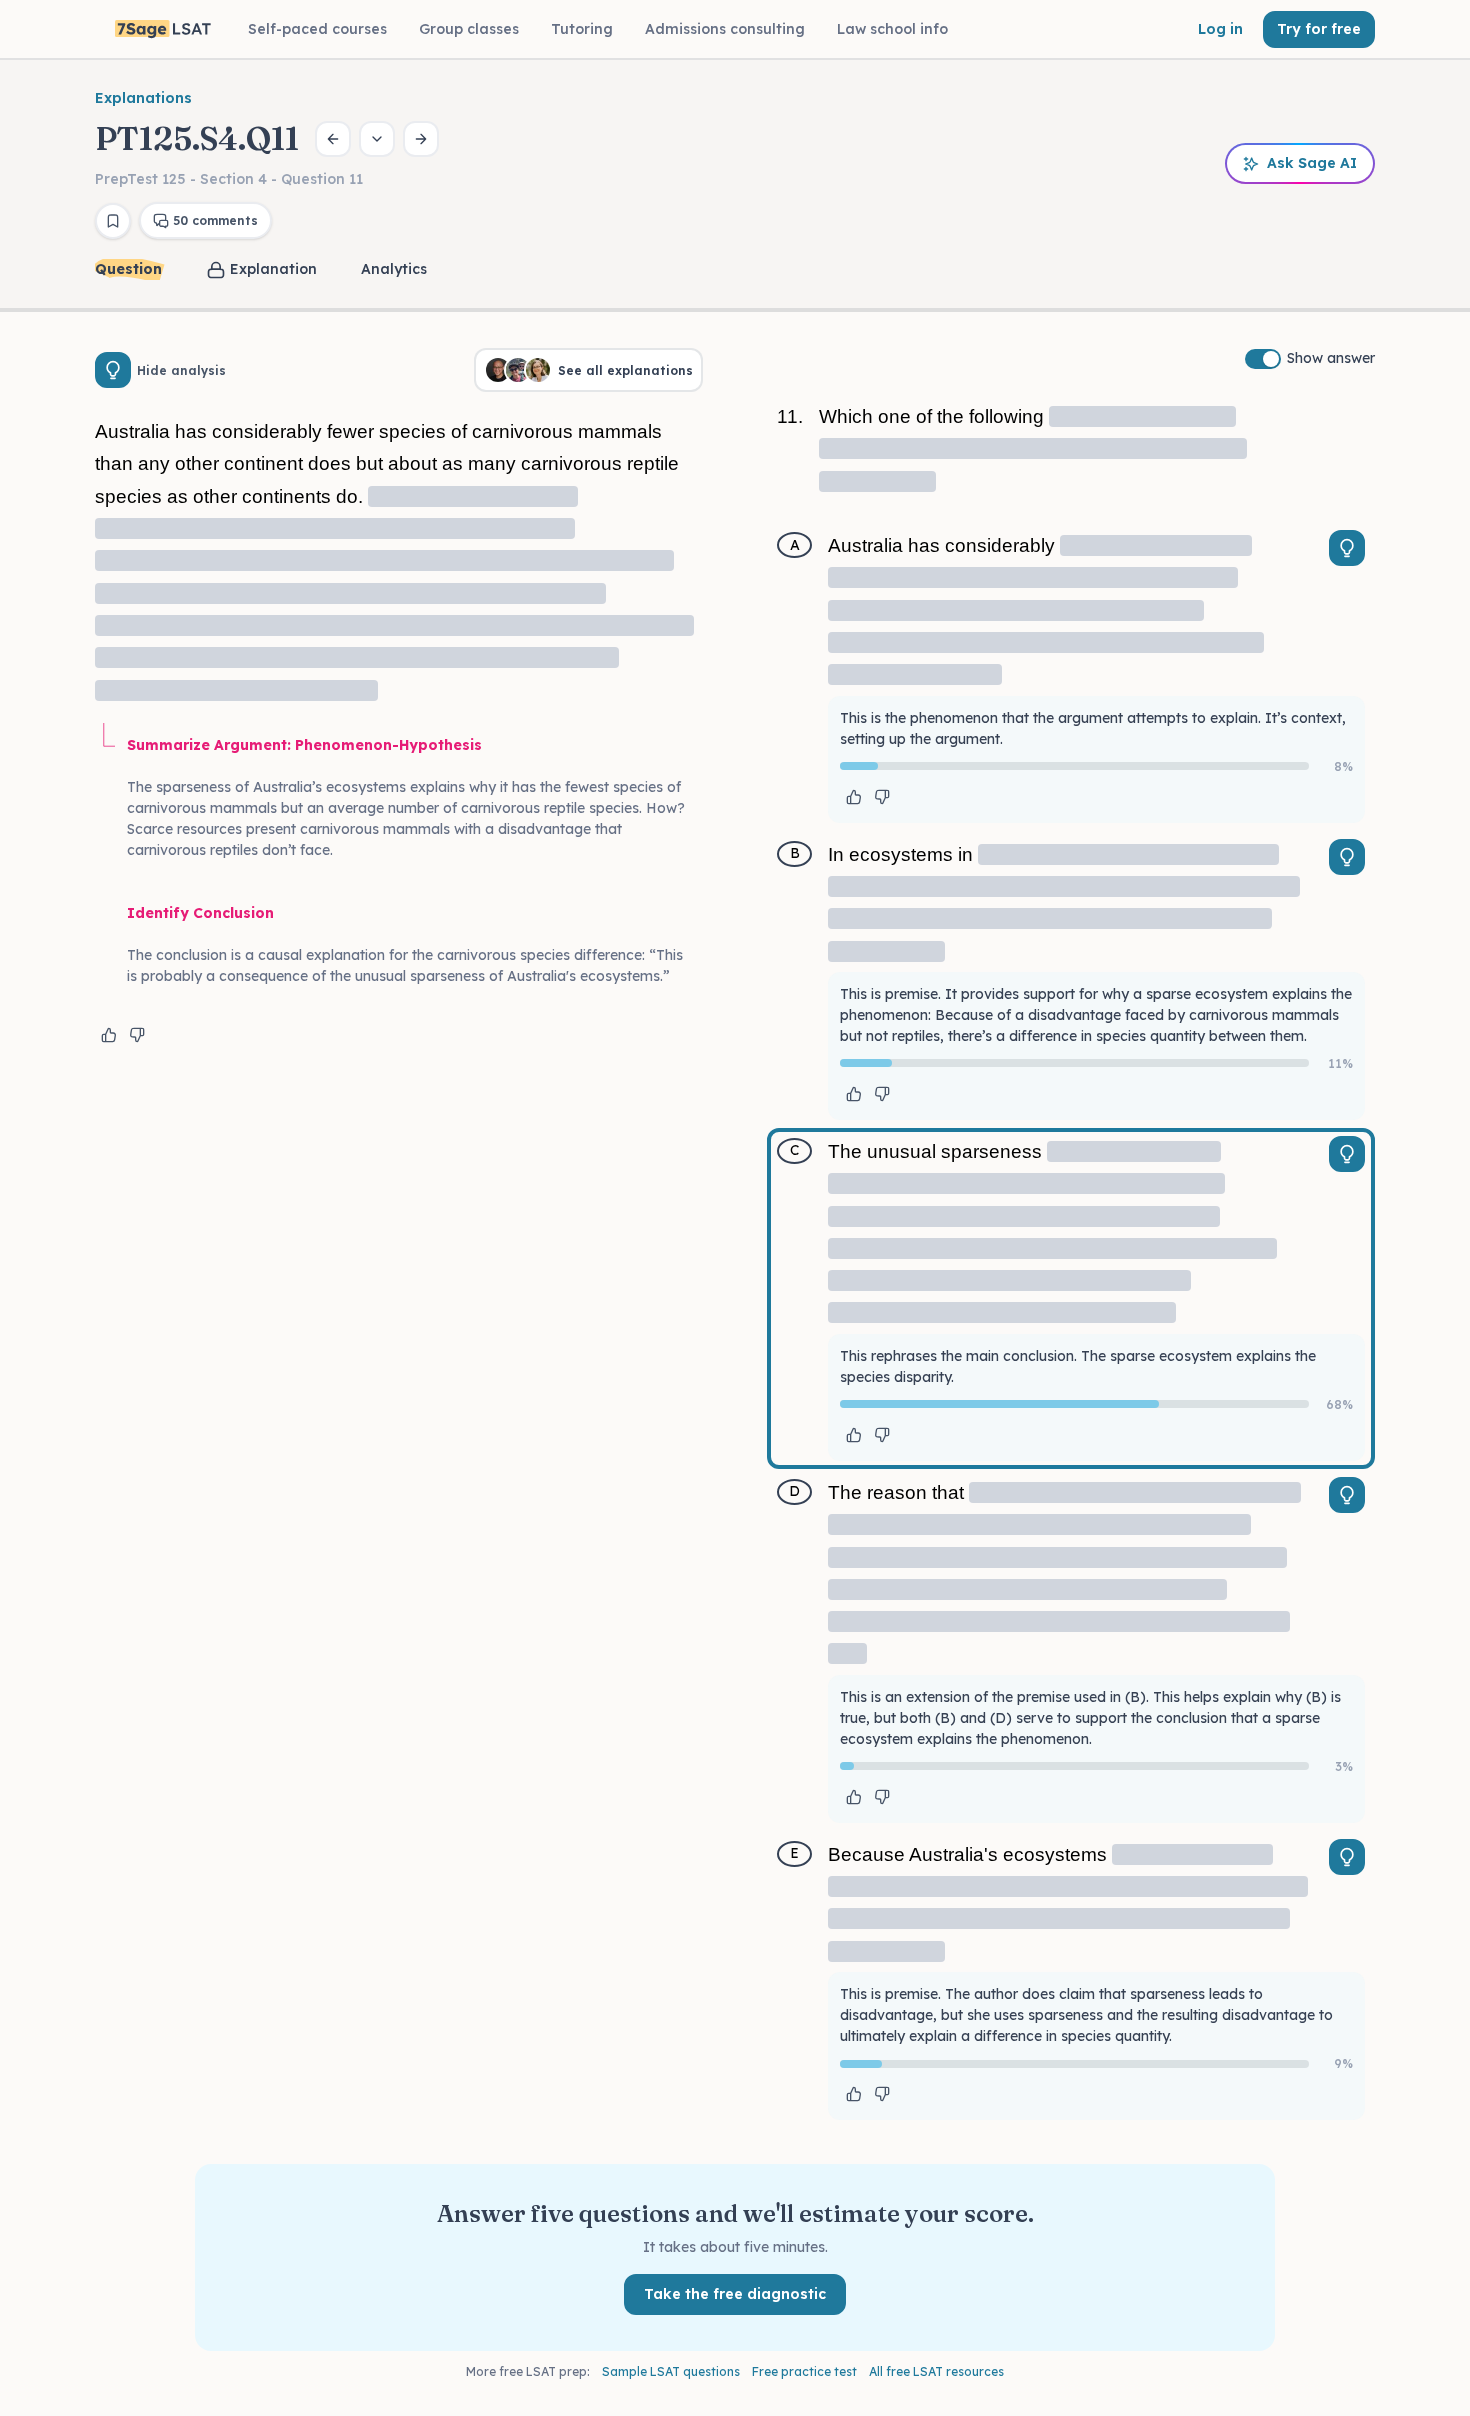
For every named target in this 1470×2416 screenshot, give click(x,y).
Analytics (394, 269)
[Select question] (377, 139)
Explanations (143, 98)
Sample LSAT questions (671, 2371)
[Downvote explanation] (137, 1035)
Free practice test (804, 2371)
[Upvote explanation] (109, 1035)
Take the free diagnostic (735, 2294)
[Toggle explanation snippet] (1347, 548)
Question (128, 269)
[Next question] (421, 139)
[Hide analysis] (113, 370)
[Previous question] (333, 139)
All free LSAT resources (936, 2371)
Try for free (1319, 29)
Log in (1220, 29)
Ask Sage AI (1312, 163)
